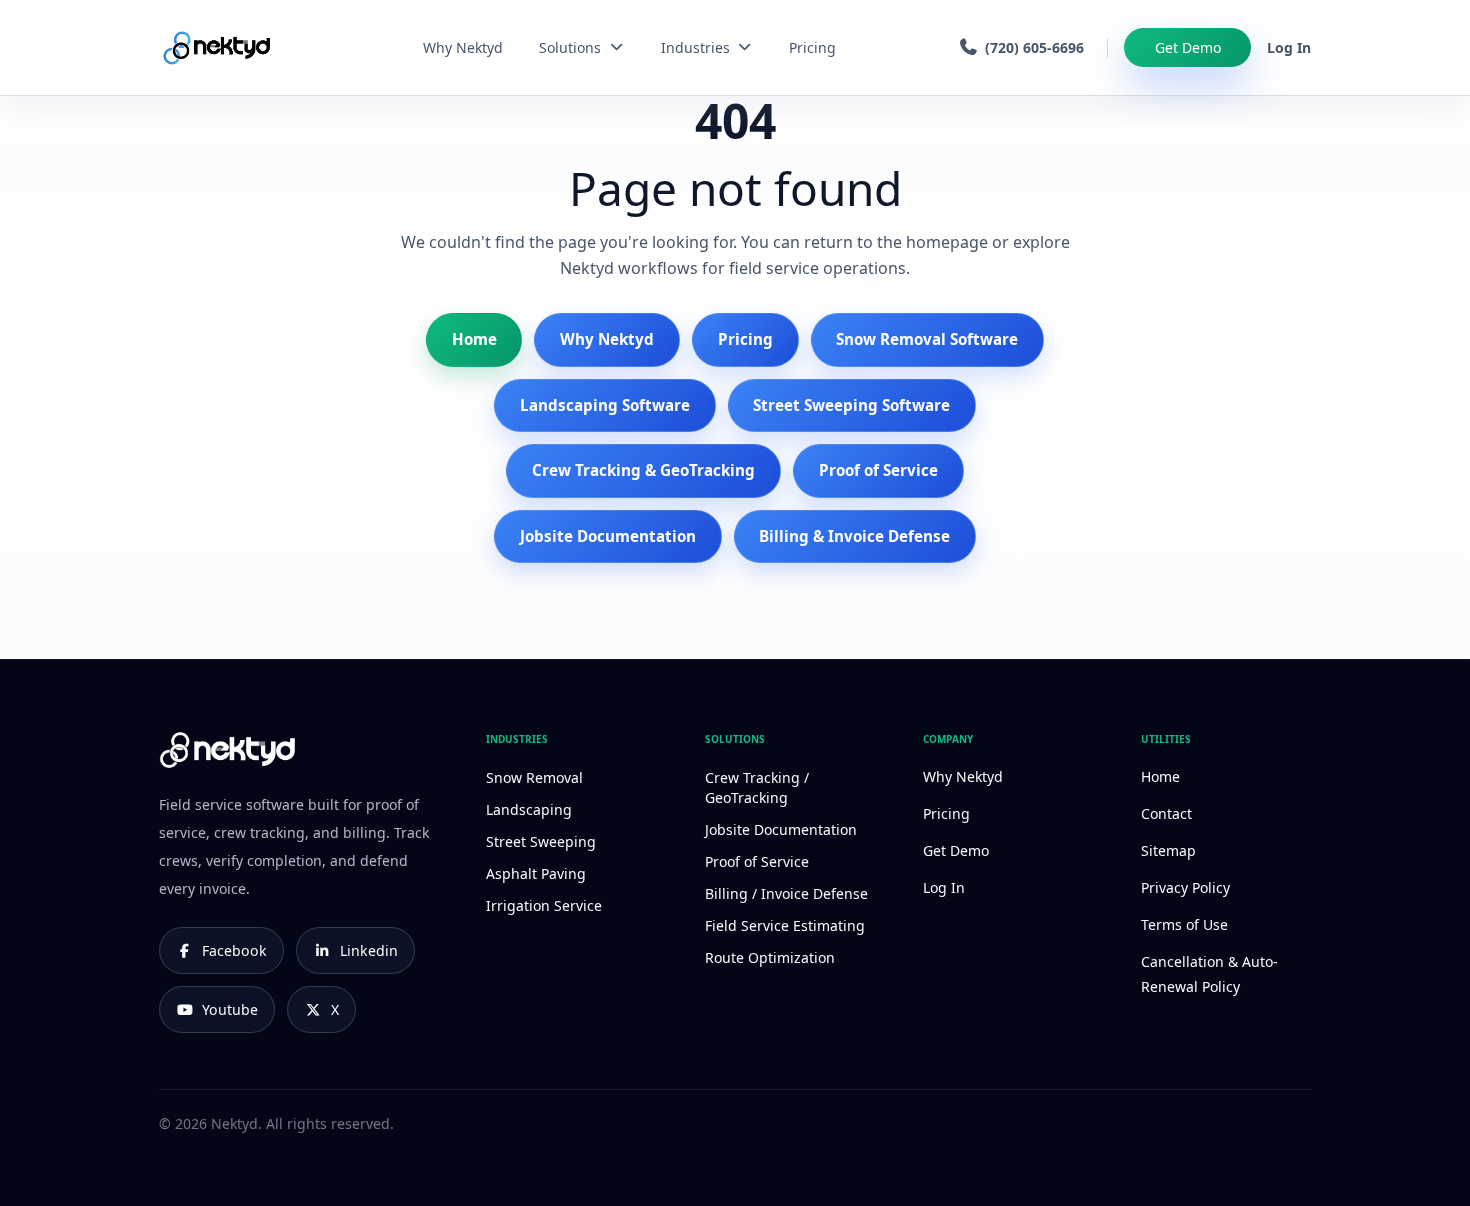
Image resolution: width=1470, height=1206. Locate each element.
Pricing (812, 47)
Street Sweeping (541, 841)
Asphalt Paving (536, 873)
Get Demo (1188, 47)
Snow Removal (534, 777)
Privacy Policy (1185, 887)
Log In (1289, 48)
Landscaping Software (605, 405)
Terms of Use (1184, 924)
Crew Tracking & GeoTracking (643, 470)
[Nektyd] (229, 47)
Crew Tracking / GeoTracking (757, 787)
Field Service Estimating (785, 925)
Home (474, 339)
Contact (1166, 813)
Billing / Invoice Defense (786, 893)
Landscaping (529, 809)
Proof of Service (878, 470)
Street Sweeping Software (851, 405)
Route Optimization (770, 957)
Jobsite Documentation (608, 536)
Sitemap (1168, 850)
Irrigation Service (544, 905)
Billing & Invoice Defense (854, 536)
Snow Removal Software (927, 339)
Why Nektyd (463, 47)
